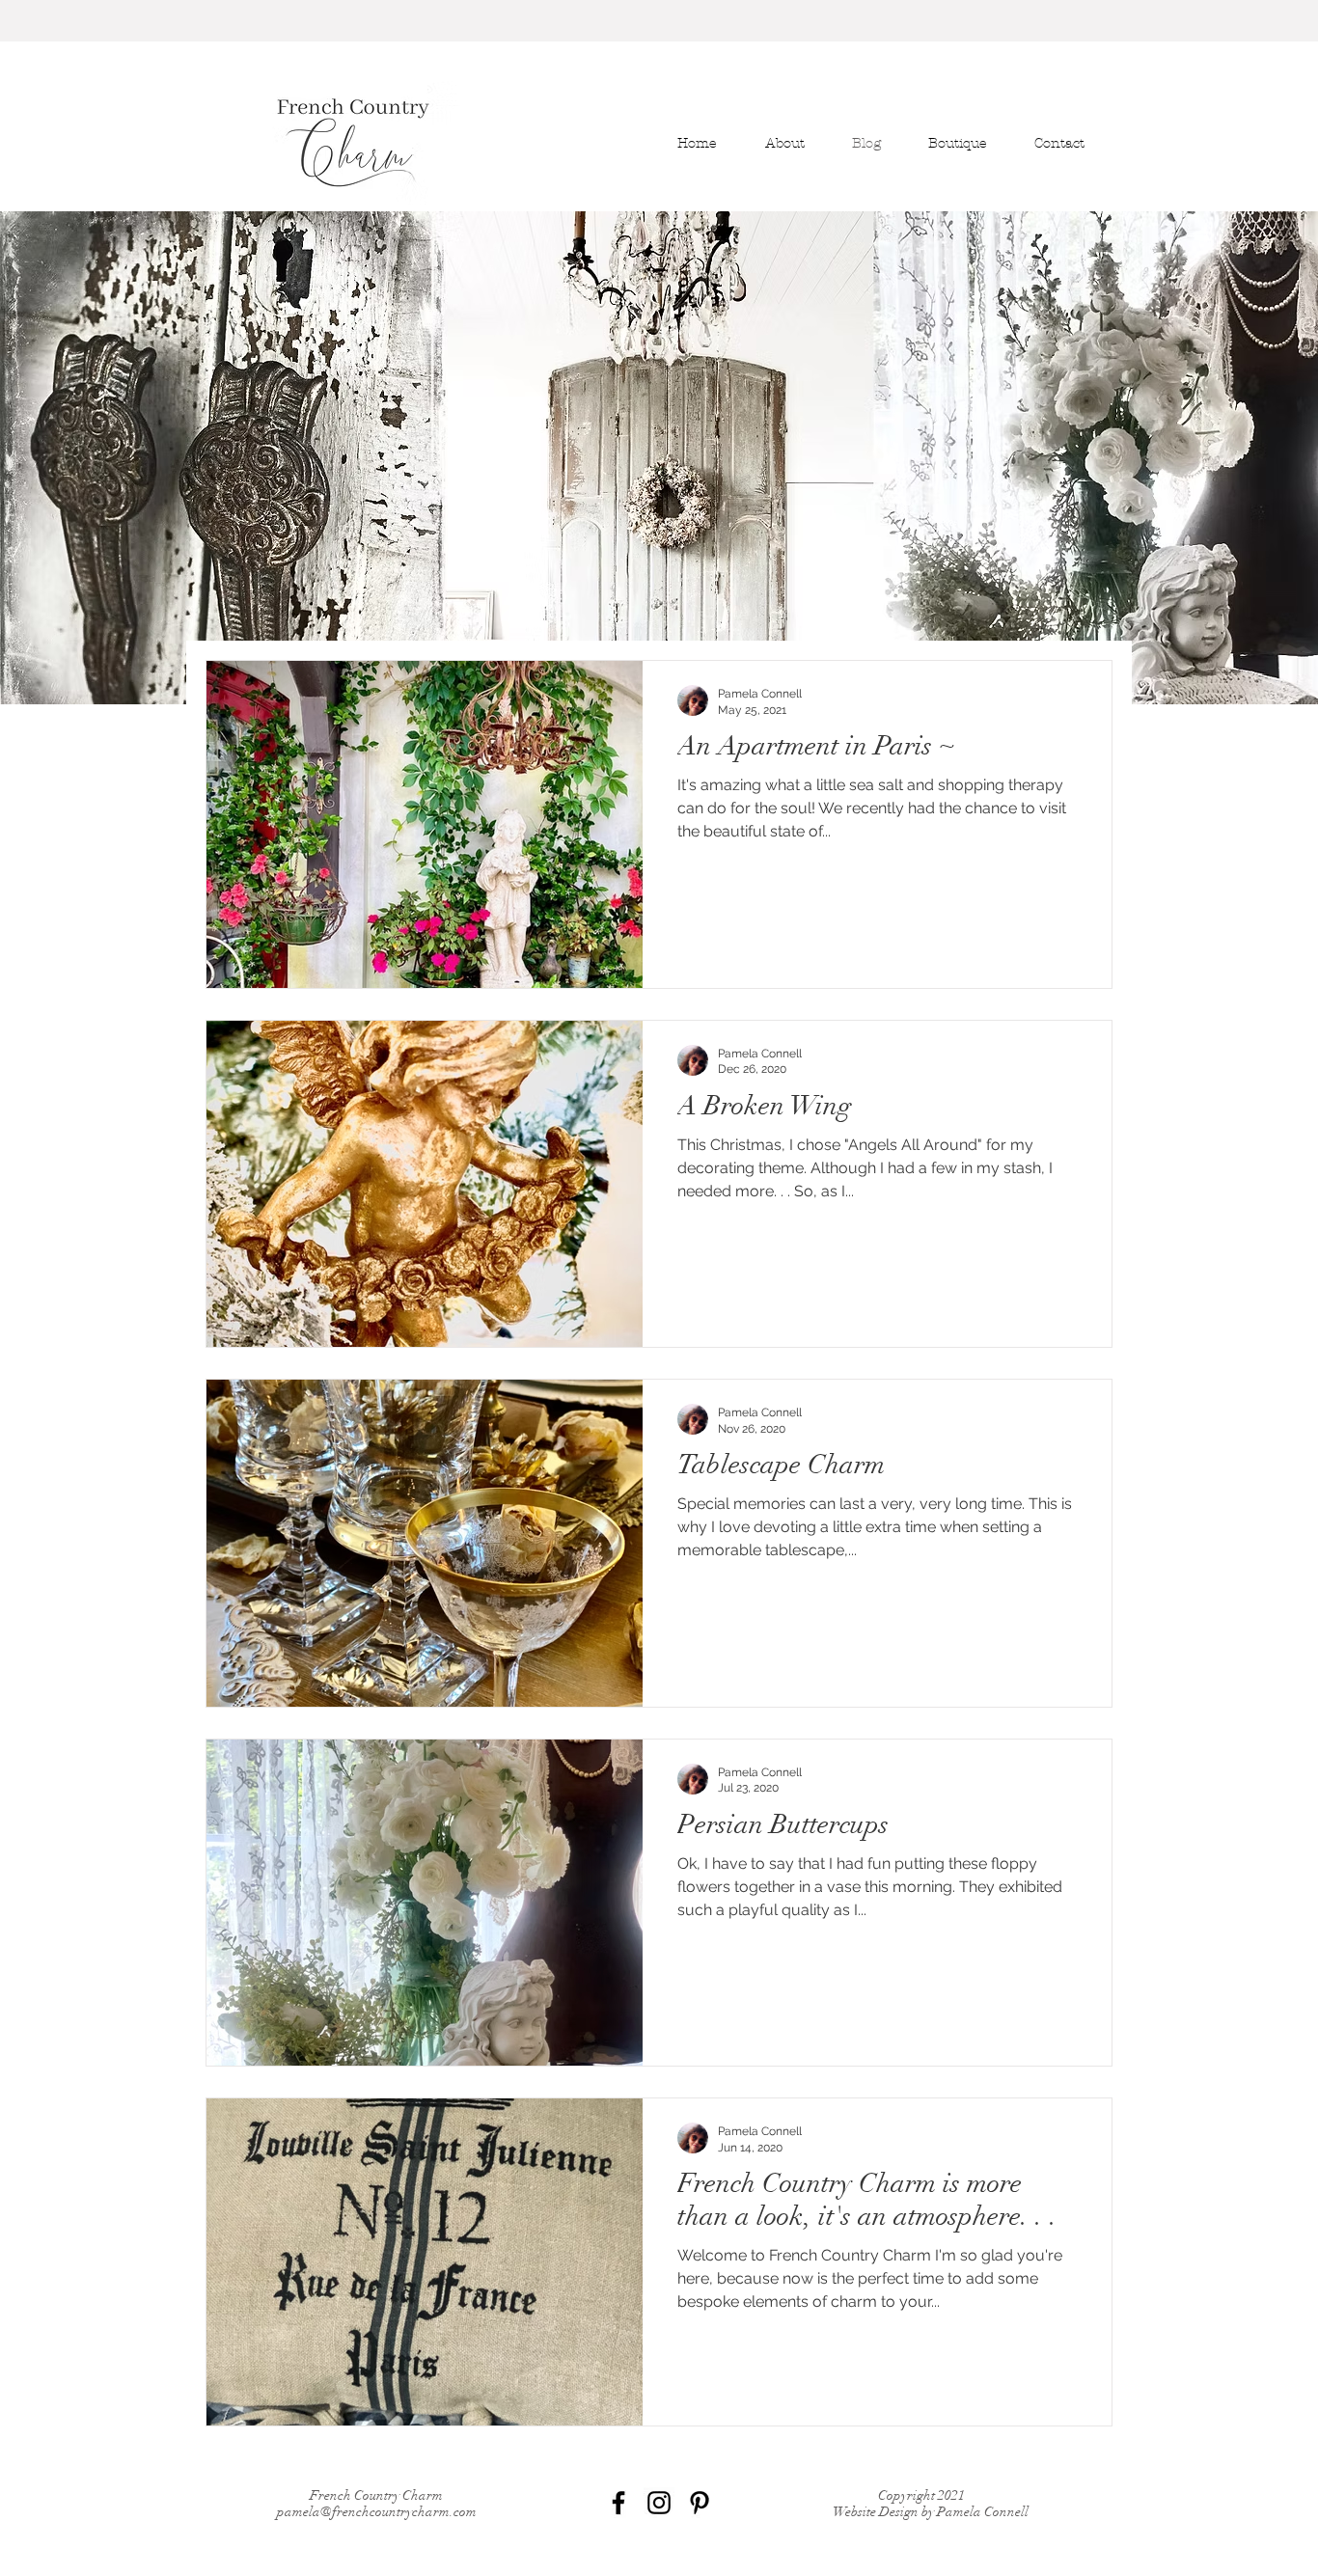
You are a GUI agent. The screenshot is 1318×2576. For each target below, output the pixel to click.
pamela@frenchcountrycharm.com (377, 2512)
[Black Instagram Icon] (659, 2503)
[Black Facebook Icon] (618, 2503)
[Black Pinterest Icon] (700, 2503)
